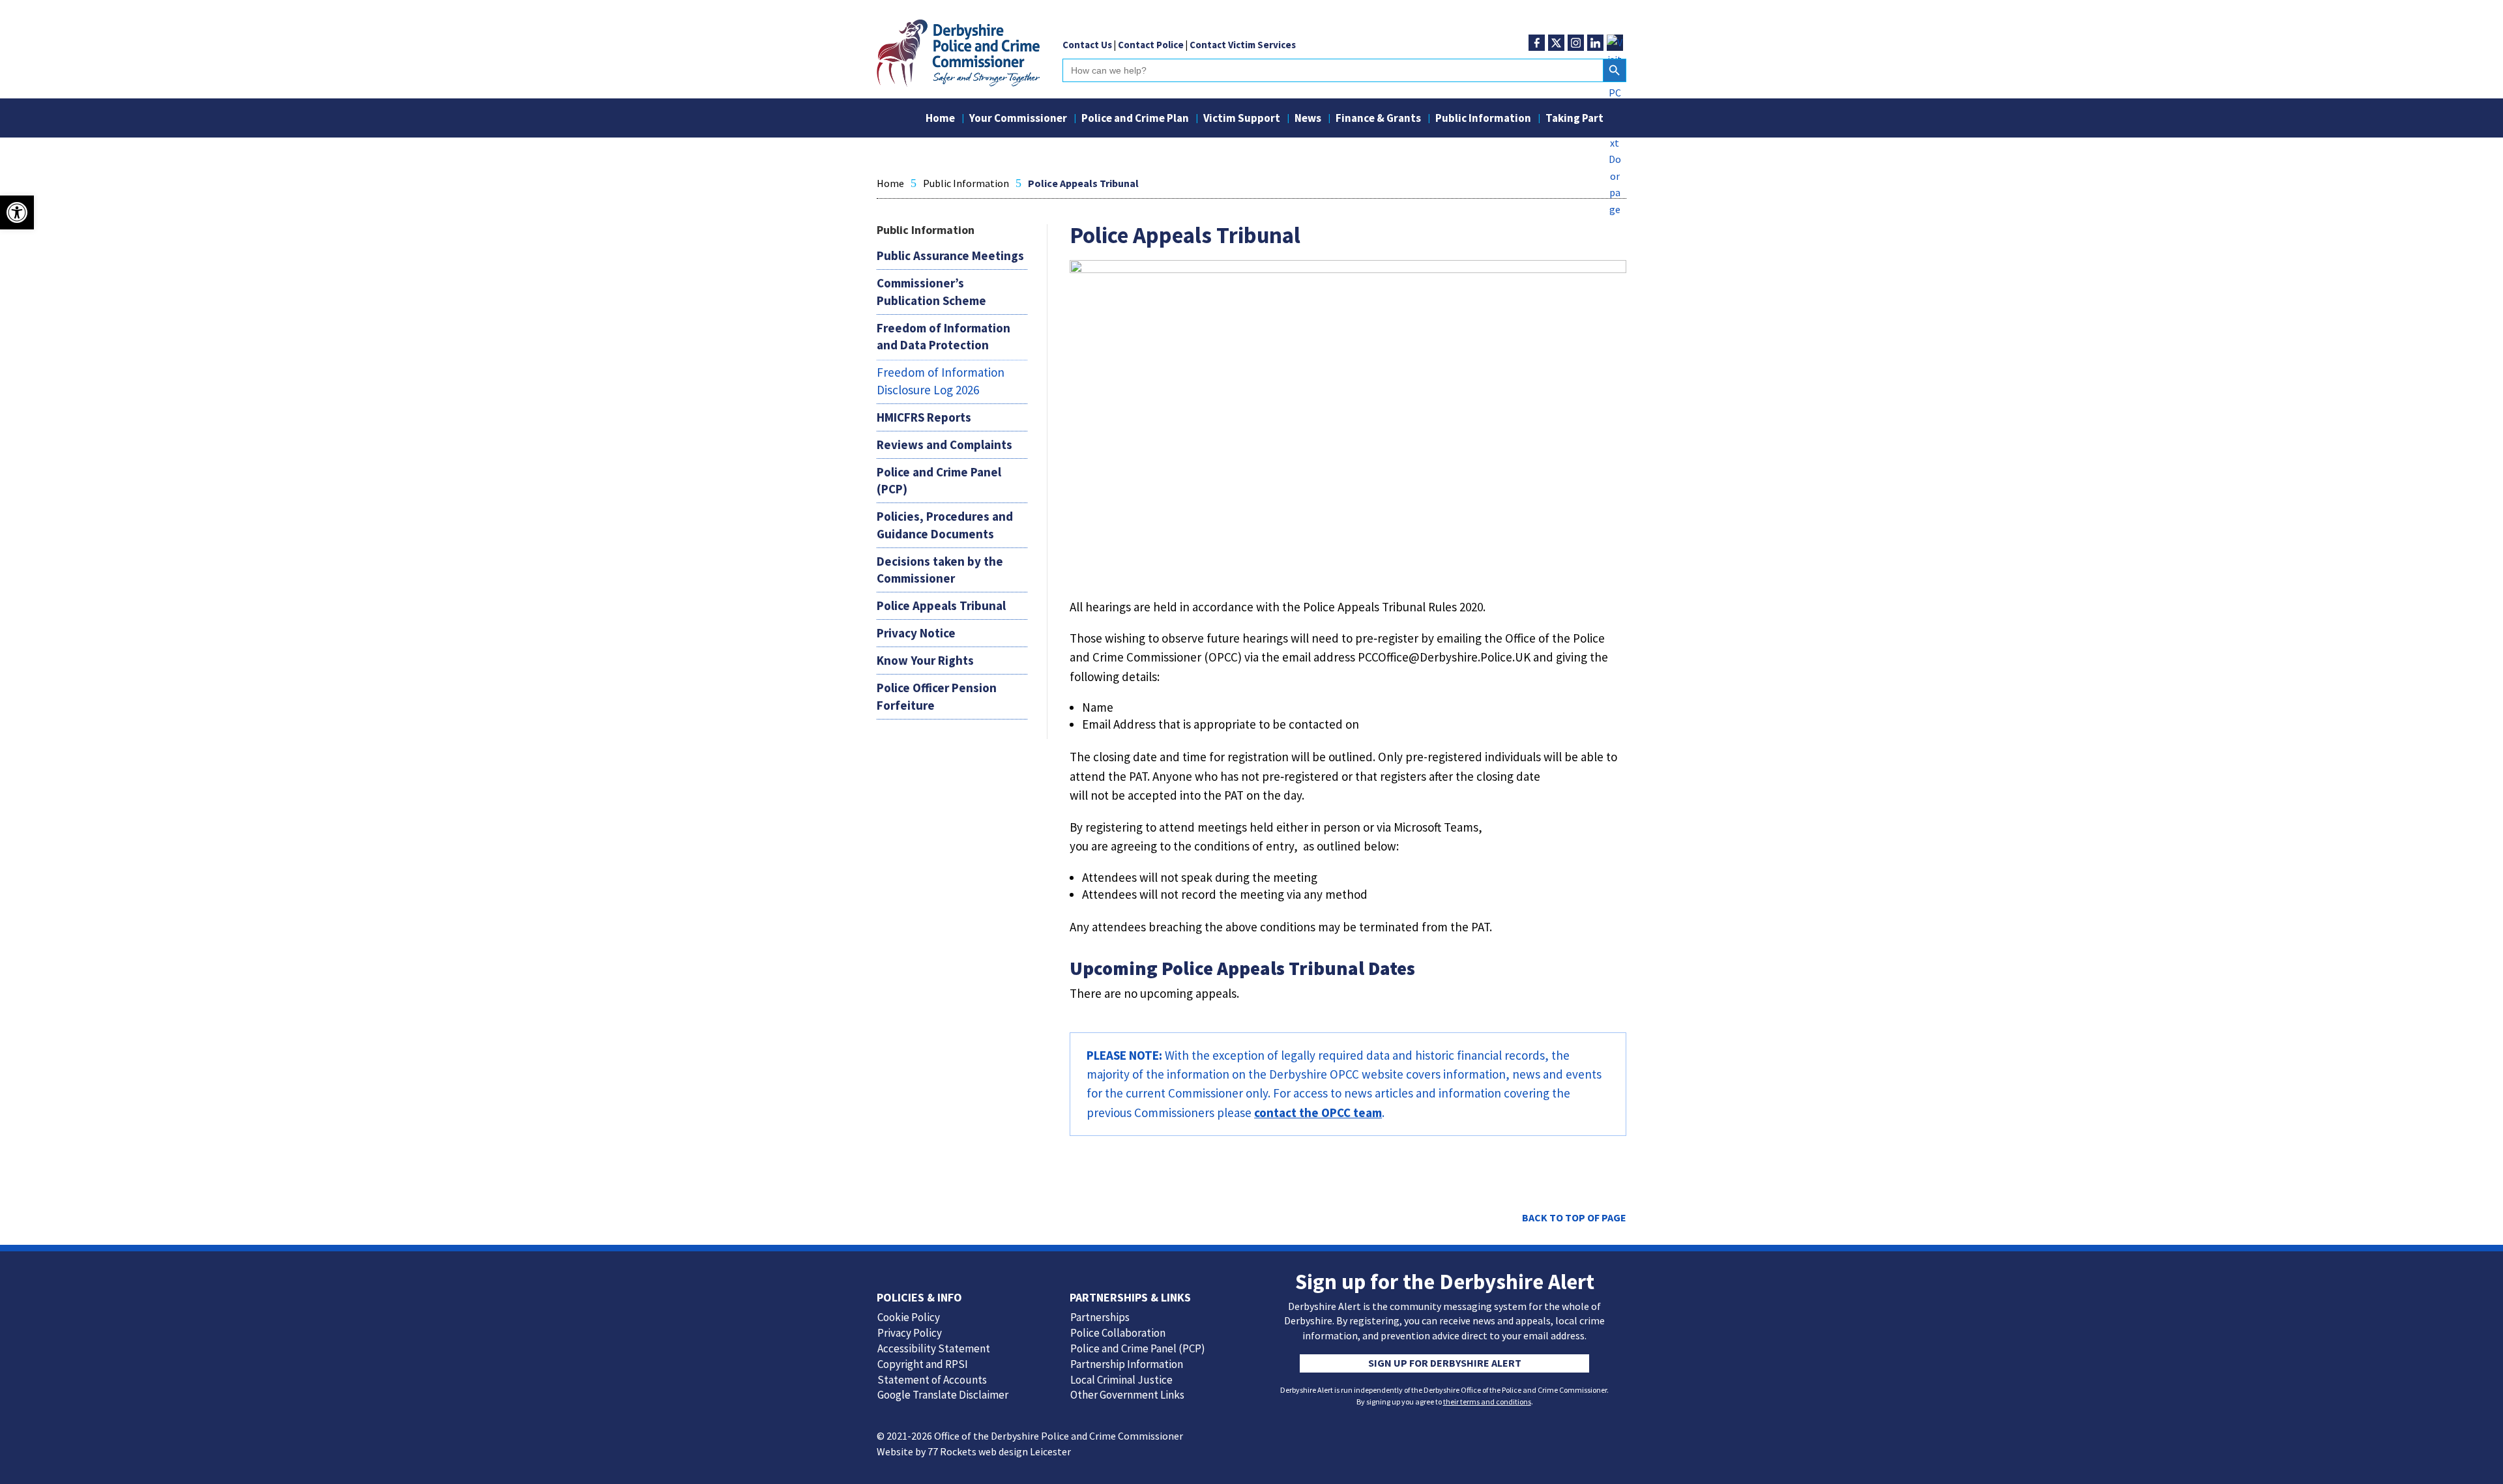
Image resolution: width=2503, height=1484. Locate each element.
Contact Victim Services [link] (1243, 45)
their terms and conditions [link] (1487, 1402)
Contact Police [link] (1151, 45)
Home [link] (940, 119)
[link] (958, 83)
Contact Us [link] (1087, 45)
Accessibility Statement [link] (934, 1348)
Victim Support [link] (1242, 119)
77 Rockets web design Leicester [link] (999, 1451)
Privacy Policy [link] (910, 1333)
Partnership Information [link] (1127, 1364)
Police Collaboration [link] (1118, 1333)
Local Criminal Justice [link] (1121, 1380)
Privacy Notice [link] (916, 633)
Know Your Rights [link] (925, 660)
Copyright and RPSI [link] (923, 1364)
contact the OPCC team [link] (1318, 1113)
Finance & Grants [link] (1378, 119)
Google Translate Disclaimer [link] (943, 1395)
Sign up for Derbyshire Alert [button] (1445, 1363)
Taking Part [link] (1574, 119)
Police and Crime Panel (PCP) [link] (1138, 1348)
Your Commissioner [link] (1018, 119)
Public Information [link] (1483, 119)
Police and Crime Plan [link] (1135, 119)
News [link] (1308, 119)
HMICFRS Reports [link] (924, 417)
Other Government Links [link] (1127, 1395)
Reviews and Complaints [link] (944, 444)
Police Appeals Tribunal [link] (941, 605)
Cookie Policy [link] (909, 1317)
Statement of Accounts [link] (932, 1380)
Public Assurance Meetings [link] (950, 255)
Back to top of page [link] (1574, 1217)
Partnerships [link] (1100, 1317)
